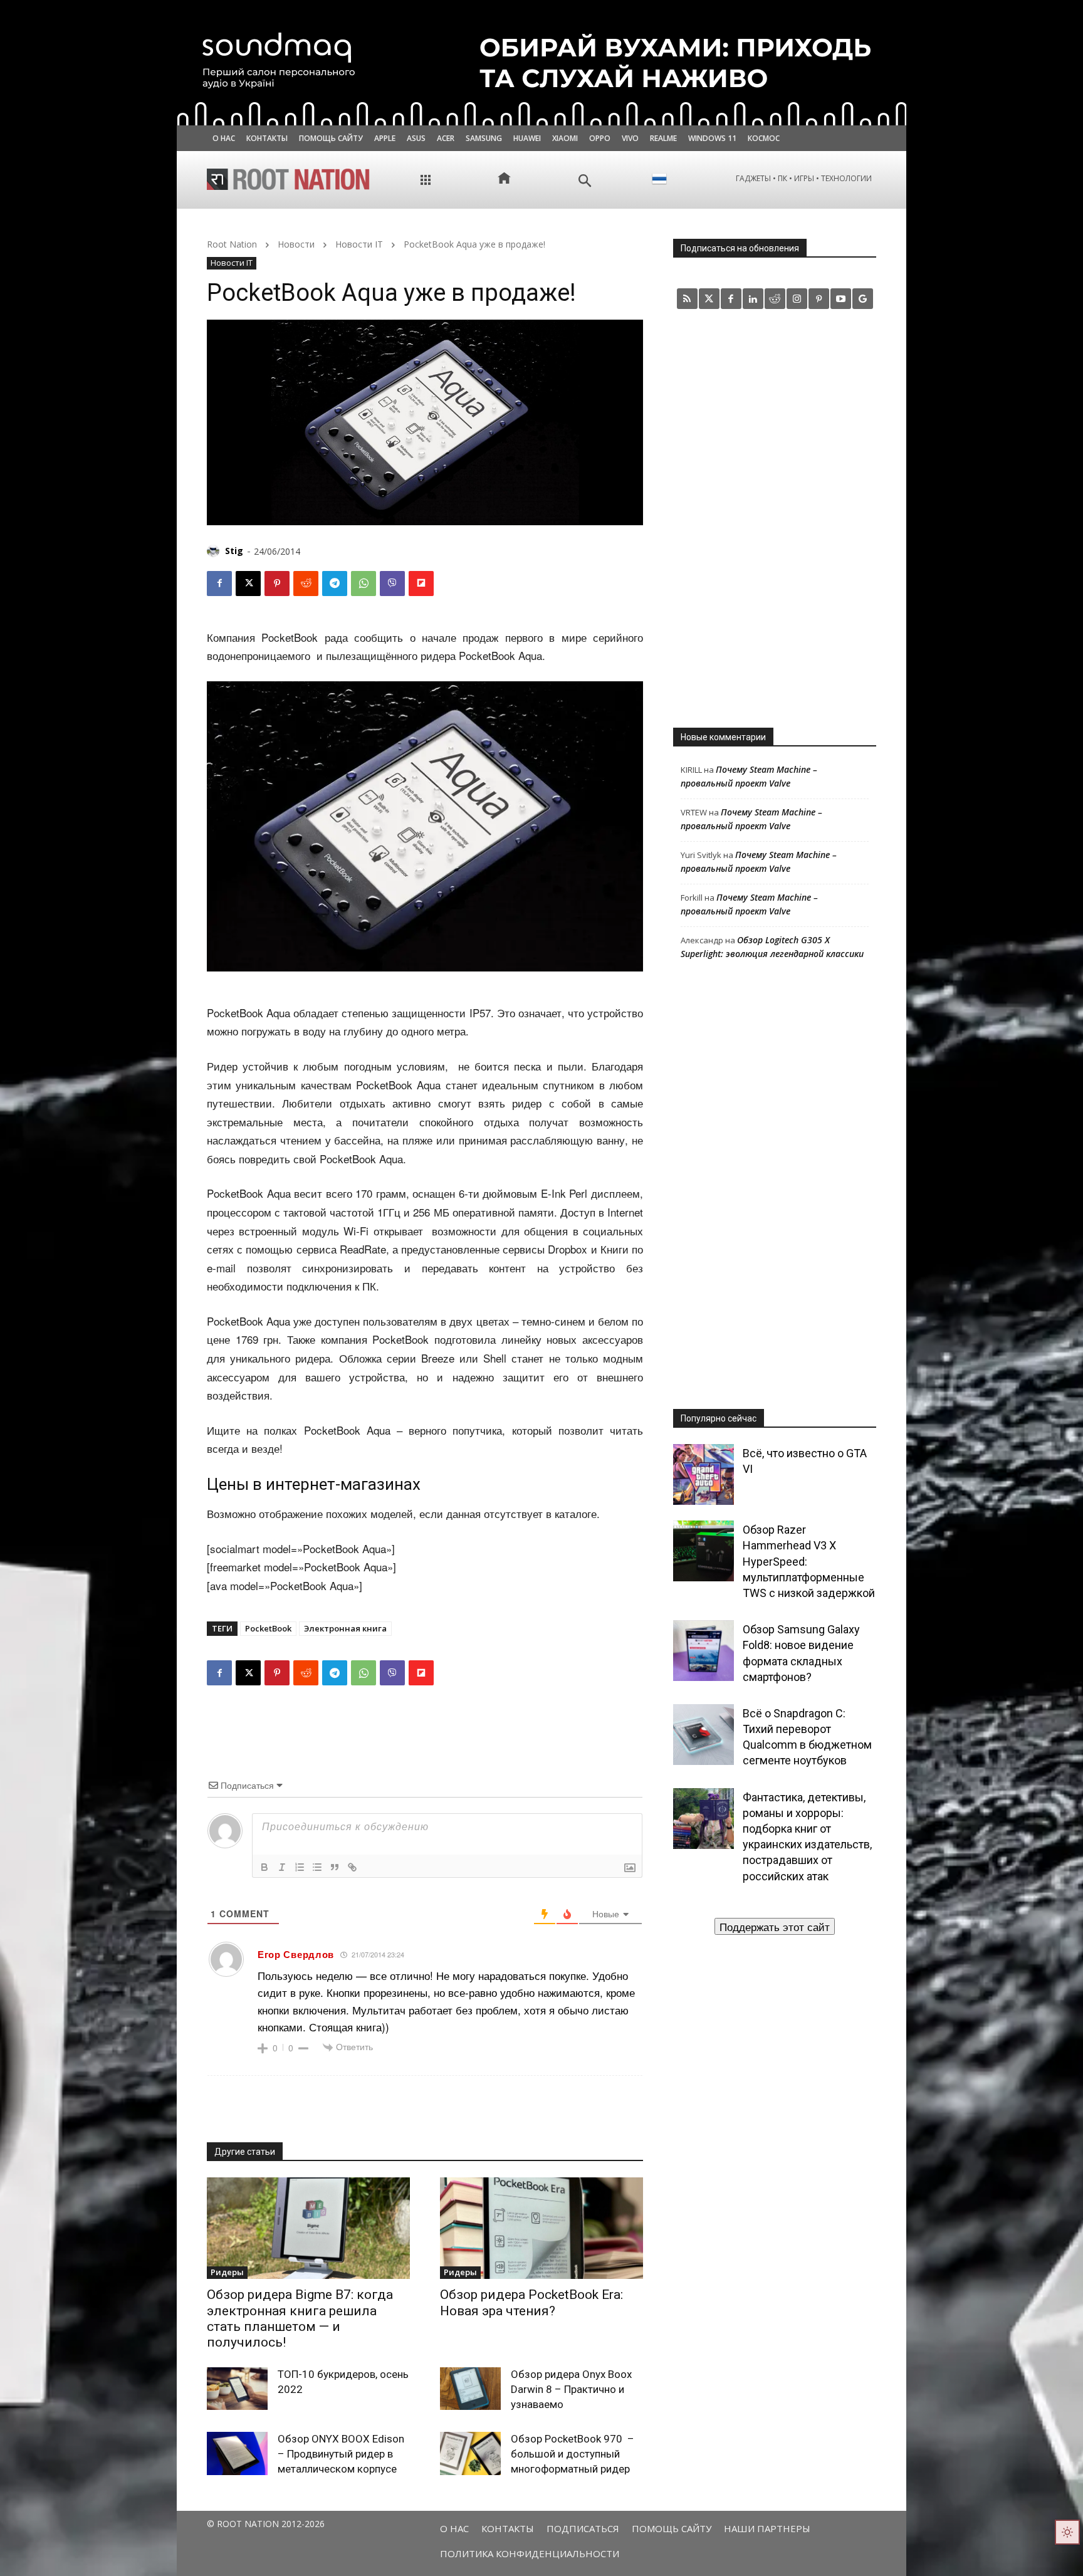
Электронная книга (345, 1628)
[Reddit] (775, 299)
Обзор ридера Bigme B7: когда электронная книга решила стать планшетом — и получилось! (300, 2318)
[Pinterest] (277, 584)
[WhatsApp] (364, 584)
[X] (248, 584)
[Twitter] (709, 299)
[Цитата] (335, 1867)
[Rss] (687, 299)
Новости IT (359, 244)
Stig (234, 551)
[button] (585, 181)
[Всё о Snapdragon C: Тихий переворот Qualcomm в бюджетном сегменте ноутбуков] (704, 1735)
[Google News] (863, 299)
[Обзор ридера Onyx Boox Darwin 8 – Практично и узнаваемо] (470, 2389)
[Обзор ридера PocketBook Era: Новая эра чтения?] (541, 2228)
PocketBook (268, 1628)
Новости (296, 244)
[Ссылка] (352, 1867)
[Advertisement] (775, 518)
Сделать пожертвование (775, 1926)
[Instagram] (797, 299)
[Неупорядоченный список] (317, 1867)
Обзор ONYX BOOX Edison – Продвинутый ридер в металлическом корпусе (341, 2454)
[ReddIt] (306, 584)
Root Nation (232, 244)
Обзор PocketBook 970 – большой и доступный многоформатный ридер (573, 2454)
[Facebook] (219, 584)
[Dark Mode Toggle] (1067, 2532)
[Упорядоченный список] (300, 1867)
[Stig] (215, 551)
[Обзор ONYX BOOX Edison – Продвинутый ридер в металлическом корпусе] (237, 2453)
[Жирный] (264, 1867)
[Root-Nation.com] (288, 179)
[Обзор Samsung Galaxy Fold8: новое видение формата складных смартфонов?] (704, 1651)
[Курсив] (282, 1867)
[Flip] (421, 584)
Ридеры (227, 2272)
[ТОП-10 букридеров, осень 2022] (237, 2389)
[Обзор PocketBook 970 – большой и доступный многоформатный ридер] (470, 2453)
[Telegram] (335, 584)
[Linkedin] (753, 299)
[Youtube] (841, 299)
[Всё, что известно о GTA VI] (704, 1474)
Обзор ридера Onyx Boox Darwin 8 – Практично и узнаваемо (571, 2389)
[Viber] (392, 584)
